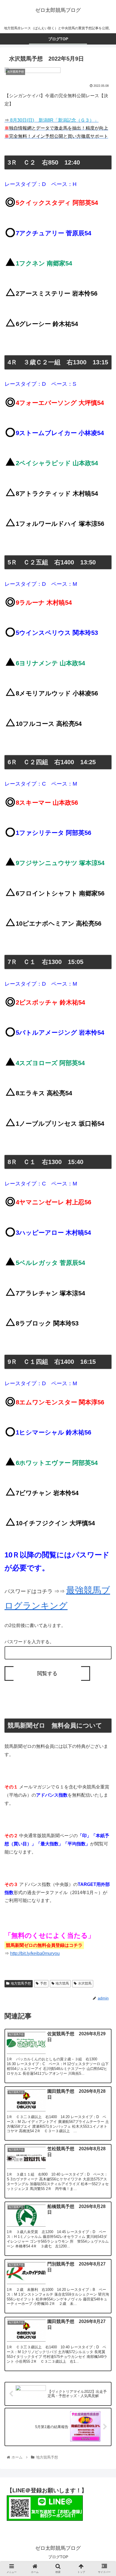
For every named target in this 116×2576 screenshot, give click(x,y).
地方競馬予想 (21, 1983)
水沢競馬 (85, 1983)
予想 (43, 1983)
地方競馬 (62, 1983)
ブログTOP (58, 2557)
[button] (104, 1298)
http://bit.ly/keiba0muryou (35, 1953)
